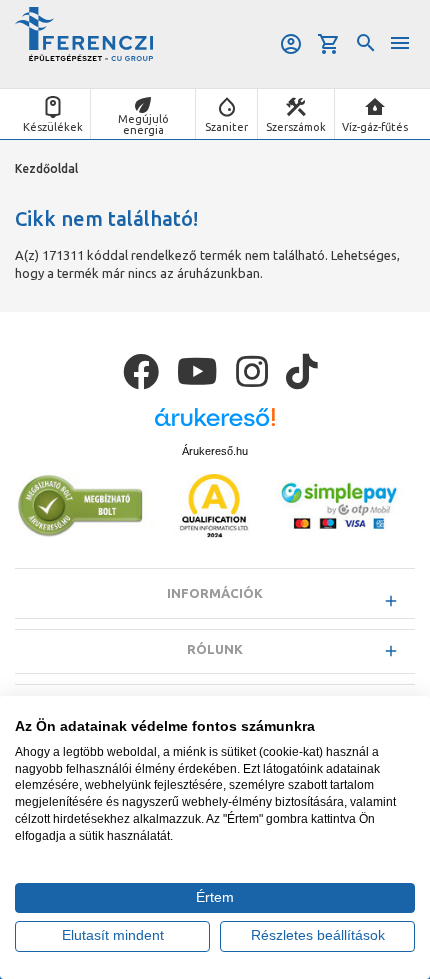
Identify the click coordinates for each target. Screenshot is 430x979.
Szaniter (226, 127)
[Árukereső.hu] (215, 424)
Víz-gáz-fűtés (375, 127)
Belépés (292, 44)
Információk (215, 593)
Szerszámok (296, 127)
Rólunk (215, 649)
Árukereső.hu (215, 451)
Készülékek (53, 127)
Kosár (330, 44)
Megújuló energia (143, 124)
